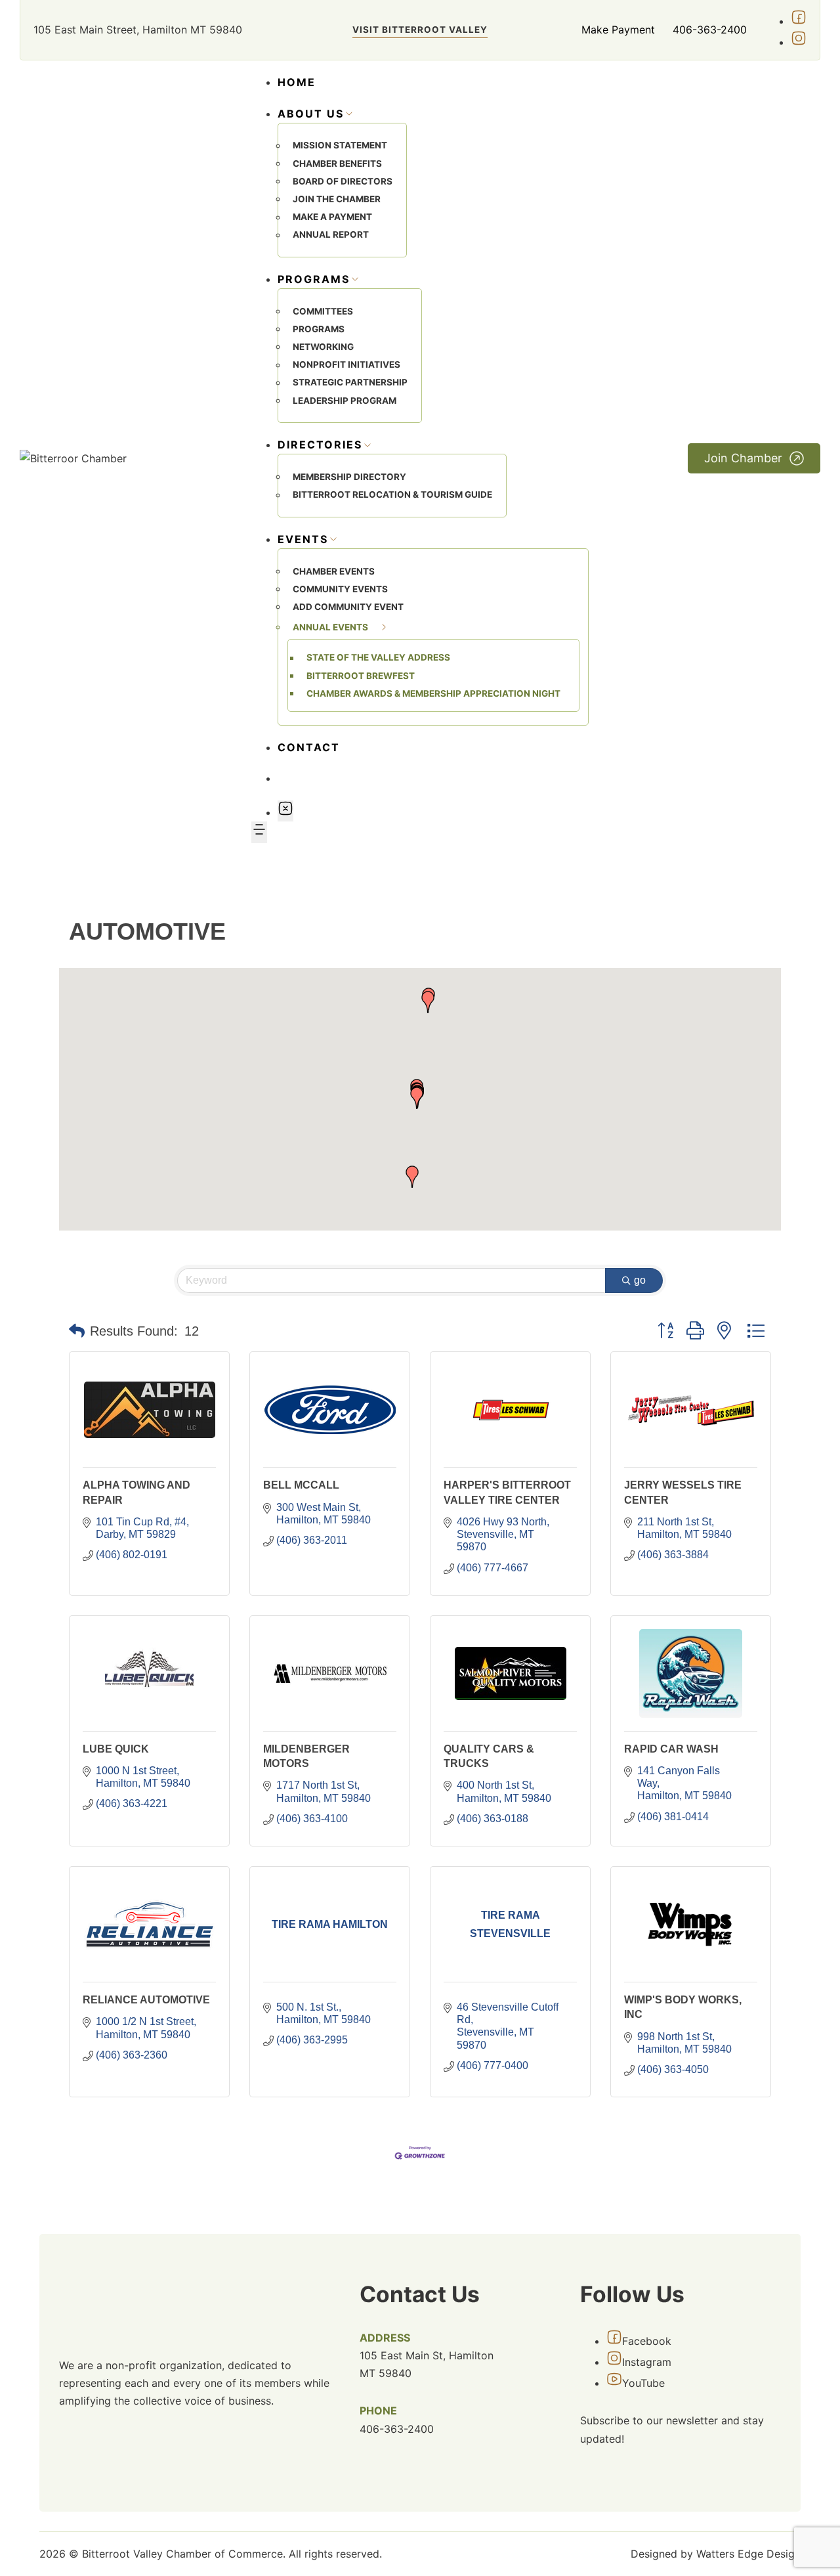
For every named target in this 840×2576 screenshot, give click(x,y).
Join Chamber (743, 458)
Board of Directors (343, 181)
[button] (417, 1098)
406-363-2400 (710, 30)
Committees (323, 311)
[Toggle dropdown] (349, 114)
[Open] (259, 832)
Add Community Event (348, 607)
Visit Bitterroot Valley (420, 30)
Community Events (340, 589)
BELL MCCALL (301, 1485)
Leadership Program (345, 401)
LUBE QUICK (116, 1749)
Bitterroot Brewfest (361, 676)
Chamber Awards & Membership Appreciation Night (433, 693)
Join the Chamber (337, 199)
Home (297, 82)
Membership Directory (349, 477)
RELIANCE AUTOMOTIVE (146, 2000)
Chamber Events (334, 571)
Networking (323, 347)
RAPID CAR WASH (671, 1749)
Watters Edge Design (748, 2554)
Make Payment (618, 30)
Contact (309, 747)
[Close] (285, 811)
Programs (319, 329)
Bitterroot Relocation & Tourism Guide (392, 495)
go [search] (640, 1280)
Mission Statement (340, 146)
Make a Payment (332, 217)
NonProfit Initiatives (346, 365)
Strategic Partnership (350, 383)
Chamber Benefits (337, 164)
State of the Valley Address (378, 658)
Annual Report (331, 235)
